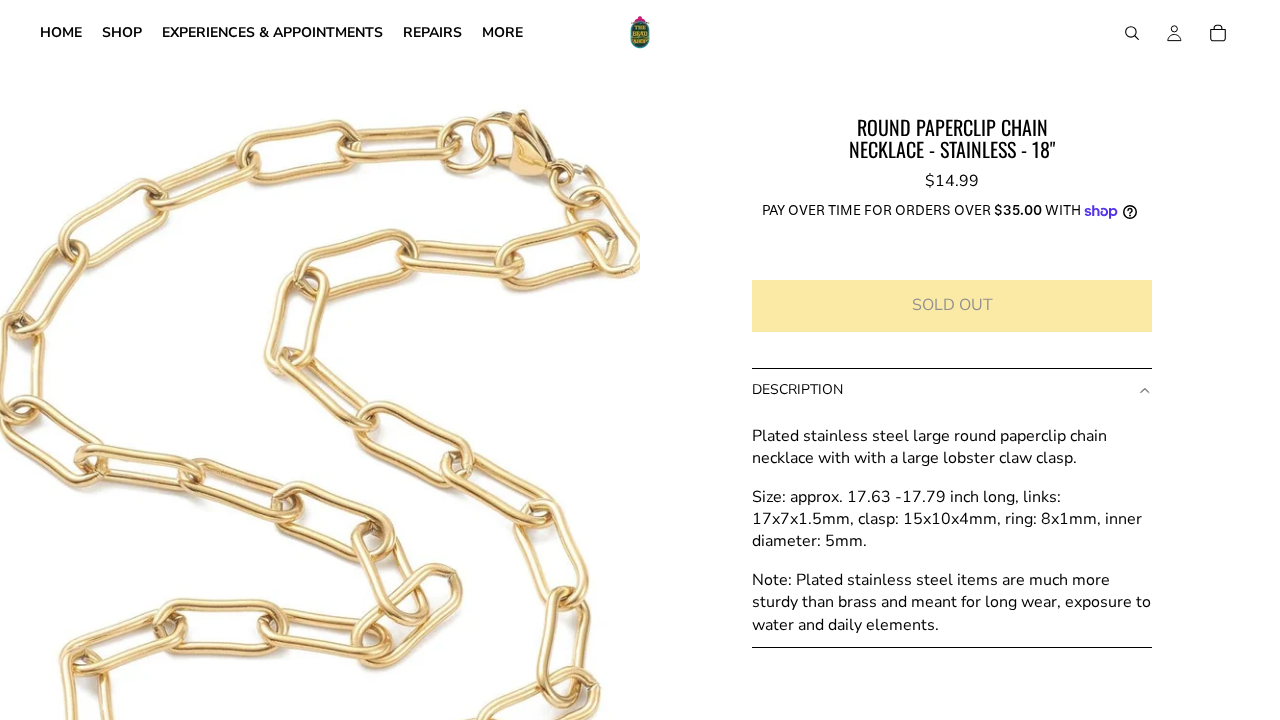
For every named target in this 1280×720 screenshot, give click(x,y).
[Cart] (1218, 33)
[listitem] (502, 33)
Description (797, 389)
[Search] (1132, 33)
